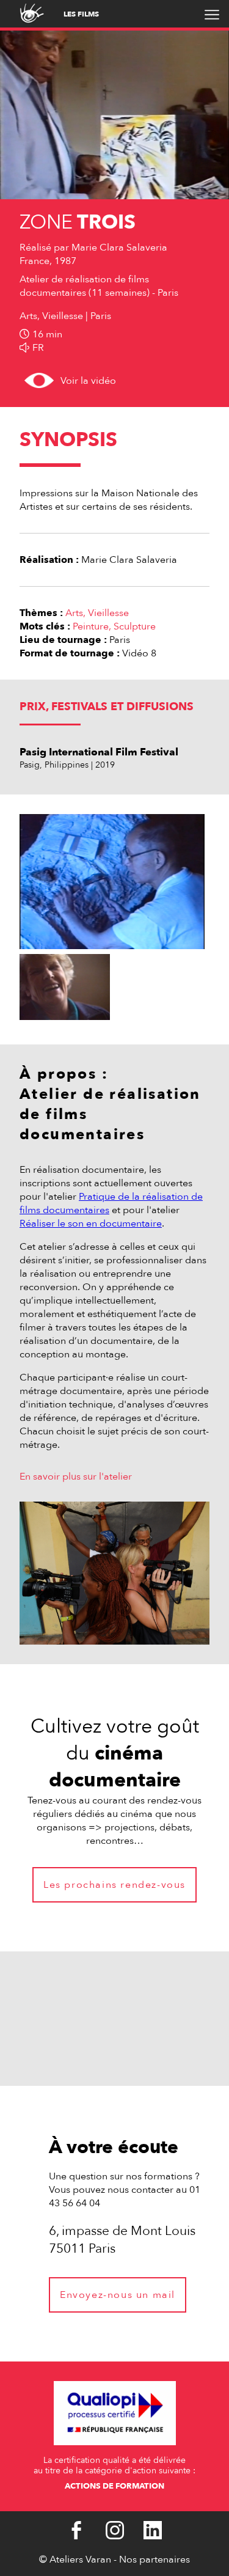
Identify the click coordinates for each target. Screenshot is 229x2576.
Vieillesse (108, 613)
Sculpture (135, 626)
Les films (81, 14)
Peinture (91, 626)
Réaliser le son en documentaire (91, 1224)
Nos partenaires (154, 2559)
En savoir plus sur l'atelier (76, 1477)
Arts (74, 613)
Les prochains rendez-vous (114, 1885)
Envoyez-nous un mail (118, 2295)
